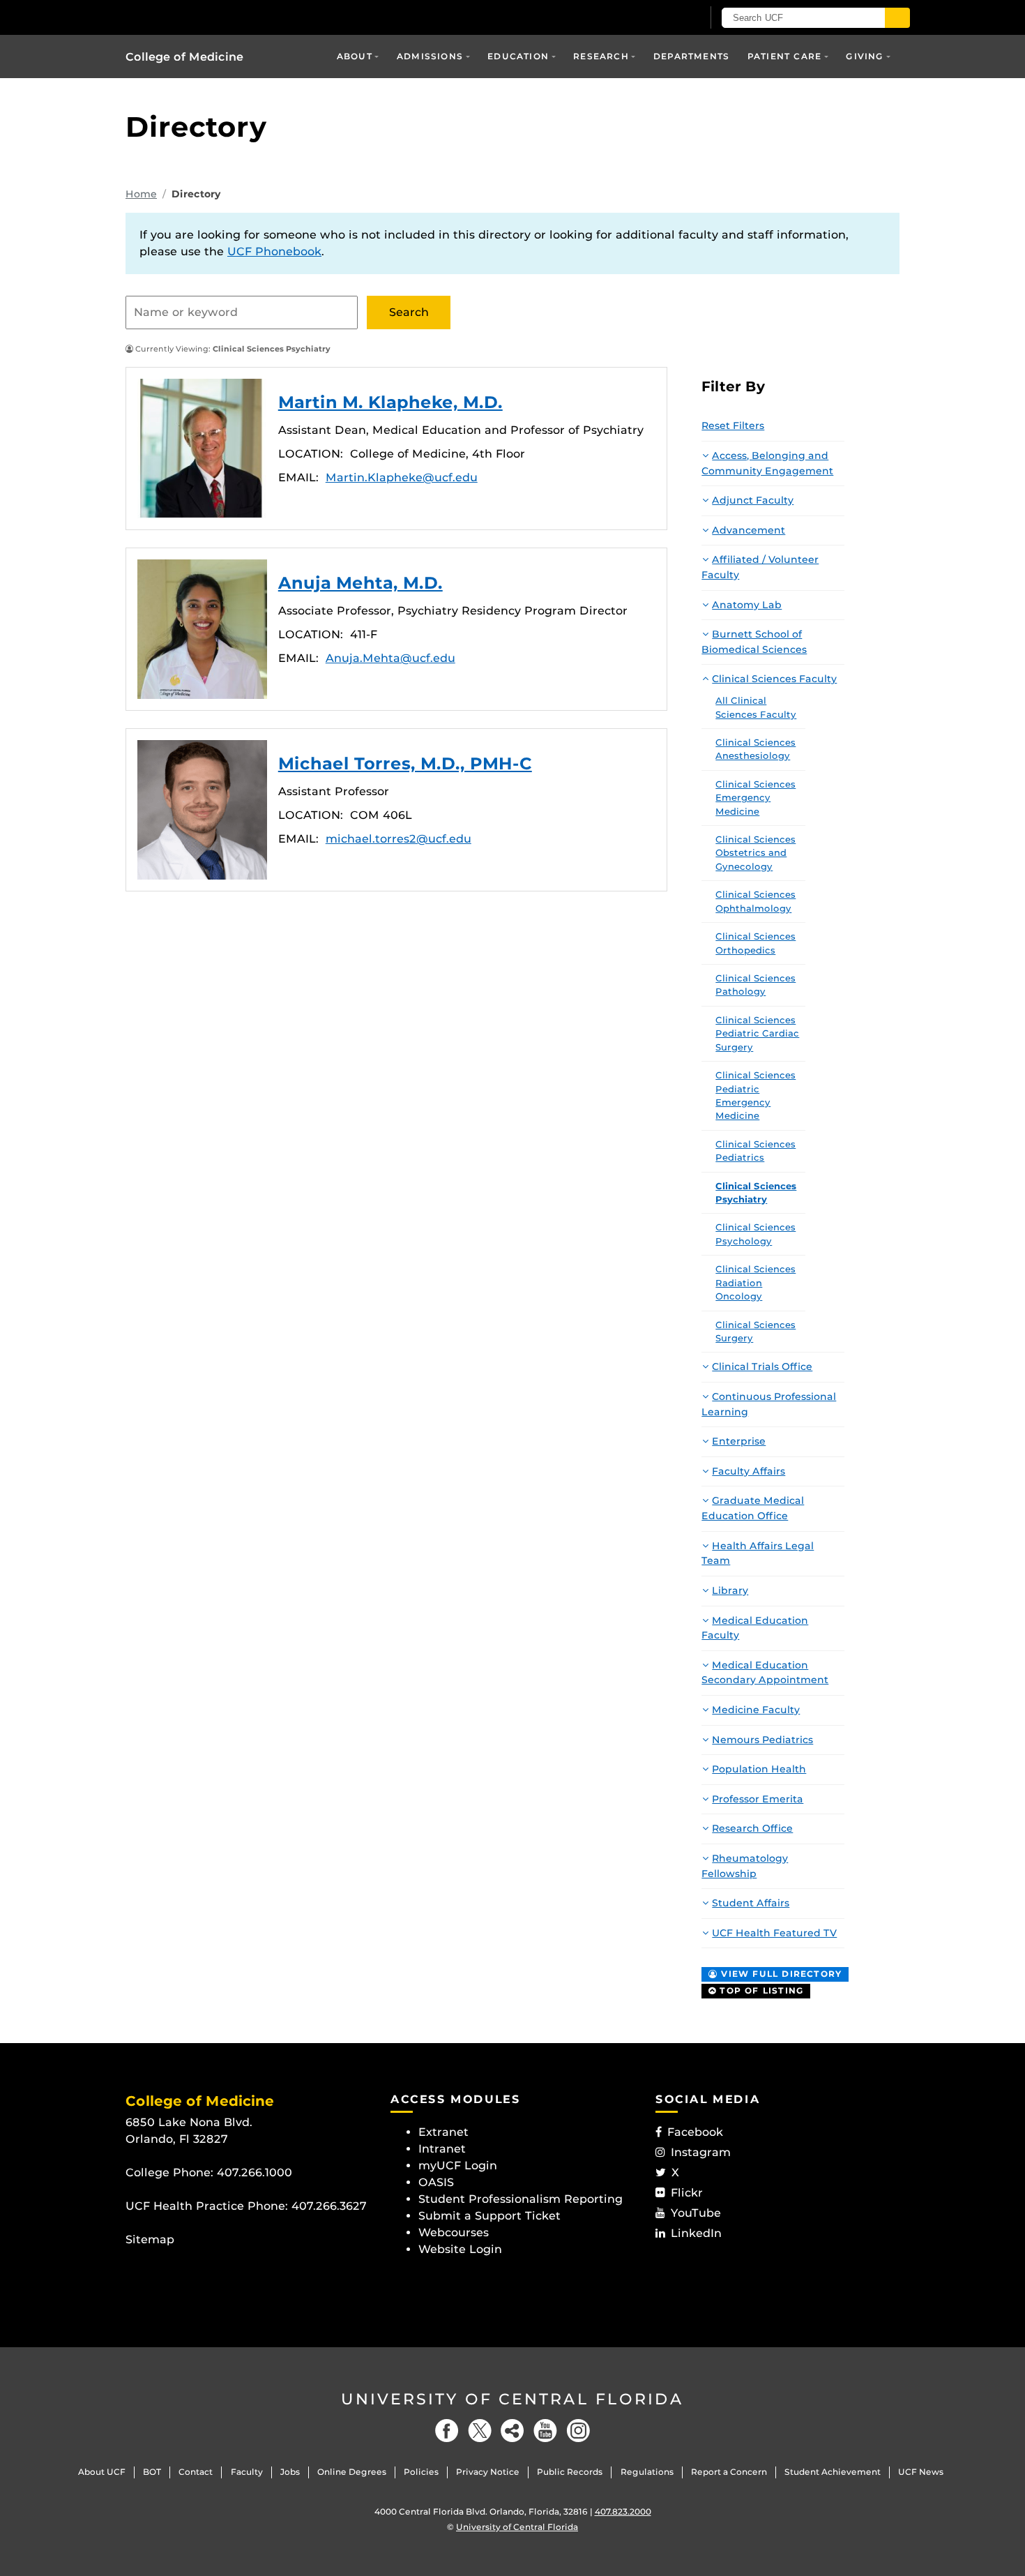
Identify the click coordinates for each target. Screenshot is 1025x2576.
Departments (691, 56)
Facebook (695, 2132)
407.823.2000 (623, 2511)
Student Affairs (751, 1903)
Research (601, 56)
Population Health (759, 1769)
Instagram (701, 2152)
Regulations (647, 2472)
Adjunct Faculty (753, 500)
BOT (152, 2472)
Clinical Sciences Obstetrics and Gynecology (756, 853)
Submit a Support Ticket (489, 2216)
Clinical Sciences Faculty (774, 679)
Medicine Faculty (756, 1710)
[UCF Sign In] (657, 18)
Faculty (247, 2472)
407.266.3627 (329, 2206)
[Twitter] (480, 2431)
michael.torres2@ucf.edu (398, 839)
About (355, 56)
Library (730, 1590)
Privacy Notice (488, 2472)
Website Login (460, 2249)
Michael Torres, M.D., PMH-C (202, 810)
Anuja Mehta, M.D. (202, 629)
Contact (196, 2472)
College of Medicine (184, 57)
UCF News (921, 2472)
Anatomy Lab (747, 605)
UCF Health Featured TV (774, 1933)
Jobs (290, 2472)
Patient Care (784, 56)
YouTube (696, 2213)
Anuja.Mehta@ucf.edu (390, 658)
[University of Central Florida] (227, 17)
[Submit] (897, 18)
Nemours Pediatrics (762, 1740)
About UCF (102, 2472)
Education (518, 56)
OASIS (436, 2182)
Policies (421, 2472)
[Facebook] (447, 2431)
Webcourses (454, 2232)
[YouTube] (545, 2431)
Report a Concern (729, 2472)
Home (141, 194)
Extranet (443, 2132)
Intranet (442, 2149)
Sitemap (150, 2239)
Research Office (752, 1828)
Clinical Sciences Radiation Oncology (756, 1282)
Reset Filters (733, 425)
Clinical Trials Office (762, 1366)
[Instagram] (578, 2431)
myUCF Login (458, 2166)
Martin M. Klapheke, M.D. (202, 449)
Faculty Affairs (749, 1471)
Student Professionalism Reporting (521, 2199)
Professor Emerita (758, 1799)
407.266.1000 (255, 2172)
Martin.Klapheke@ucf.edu (402, 477)
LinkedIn (696, 2233)
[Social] (512, 2431)
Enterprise (739, 1441)
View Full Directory (780, 1974)
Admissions (430, 56)
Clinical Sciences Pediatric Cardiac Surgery (757, 1033)
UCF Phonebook (274, 251)
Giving (865, 56)
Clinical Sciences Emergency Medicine (756, 798)
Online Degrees (352, 2472)
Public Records (570, 2472)
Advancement (749, 530)
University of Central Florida (512, 2399)
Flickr (687, 2193)
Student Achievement (833, 2472)
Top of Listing (760, 1990)
